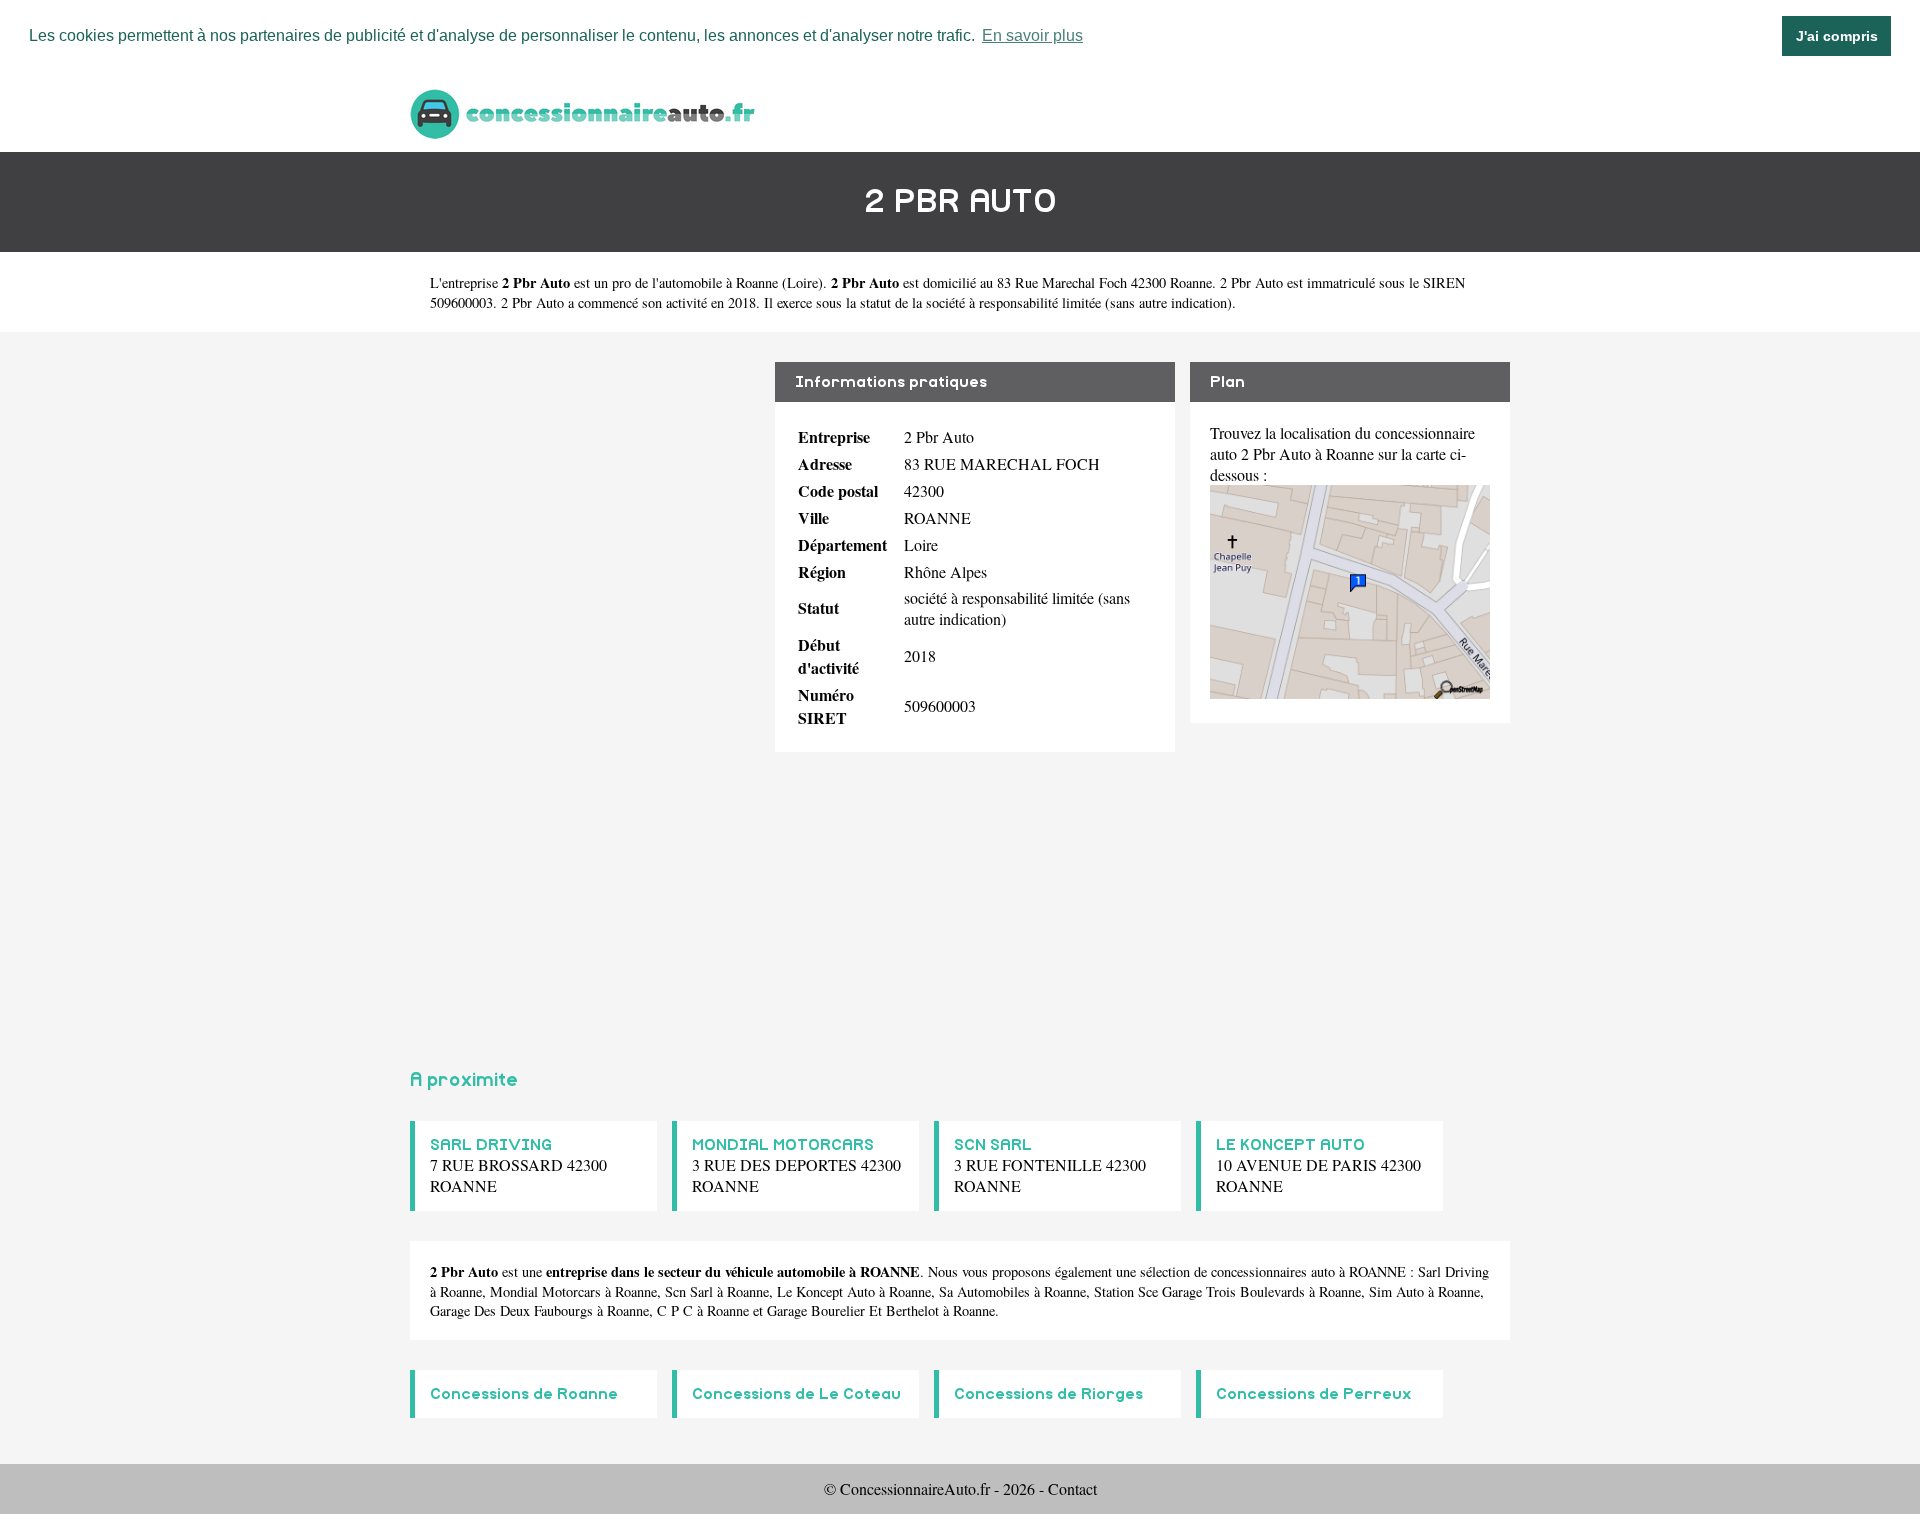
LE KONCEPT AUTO (1290, 1145)
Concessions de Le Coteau (796, 1394)
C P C (675, 1310)
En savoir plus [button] (1032, 35)
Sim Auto (1396, 1291)
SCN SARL (993, 1145)
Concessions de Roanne (524, 1394)
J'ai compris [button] (1837, 36)
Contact (1072, 1488)
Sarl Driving (1453, 1271)
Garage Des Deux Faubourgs (511, 1310)
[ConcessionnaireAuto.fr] (585, 111)
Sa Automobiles (984, 1291)
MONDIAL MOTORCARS (783, 1145)
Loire (802, 282)
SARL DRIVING (491, 1145)
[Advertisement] (585, 692)
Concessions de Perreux (1314, 1394)
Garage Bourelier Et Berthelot (853, 1310)
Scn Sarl (689, 1291)
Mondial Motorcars (545, 1291)
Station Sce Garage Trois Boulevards (1199, 1291)
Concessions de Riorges (1048, 1394)
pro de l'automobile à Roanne (695, 282)
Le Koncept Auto (826, 1291)
